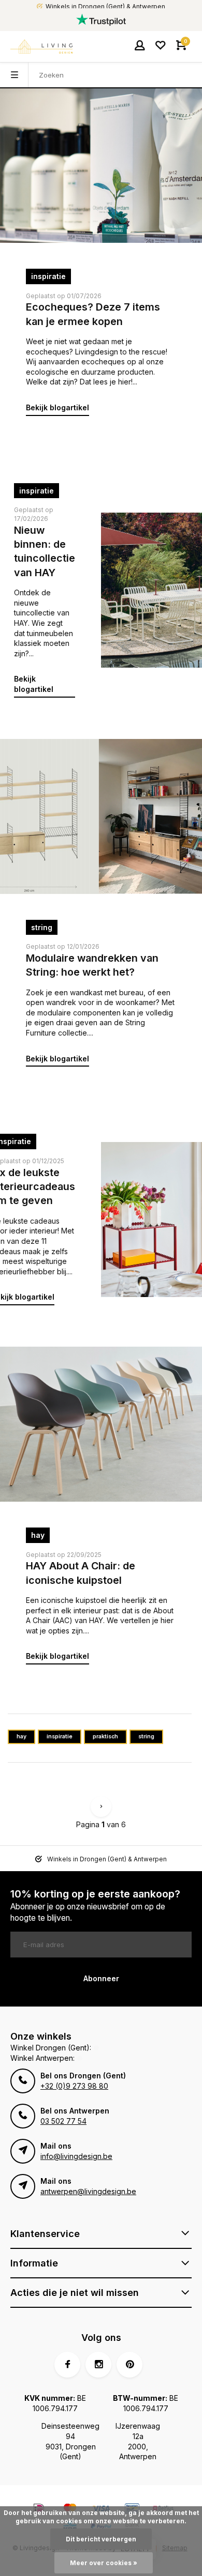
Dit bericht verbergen (101, 2539)
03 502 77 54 (63, 2121)
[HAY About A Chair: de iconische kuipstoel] (101, 1424)
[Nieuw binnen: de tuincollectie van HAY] (151, 590)
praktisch (105, 1737)
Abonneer (101, 1978)
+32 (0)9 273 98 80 (74, 2086)
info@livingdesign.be (76, 2156)
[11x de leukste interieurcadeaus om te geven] (151, 1220)
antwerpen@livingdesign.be (88, 2191)
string (42, 927)
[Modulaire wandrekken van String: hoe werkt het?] (101, 816)
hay (38, 1535)
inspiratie (48, 276)
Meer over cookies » (104, 2563)
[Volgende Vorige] (101, 1807)
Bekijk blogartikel (57, 407)
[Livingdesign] (41, 47)
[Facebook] (67, 2365)
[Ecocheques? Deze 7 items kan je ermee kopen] (101, 165)
